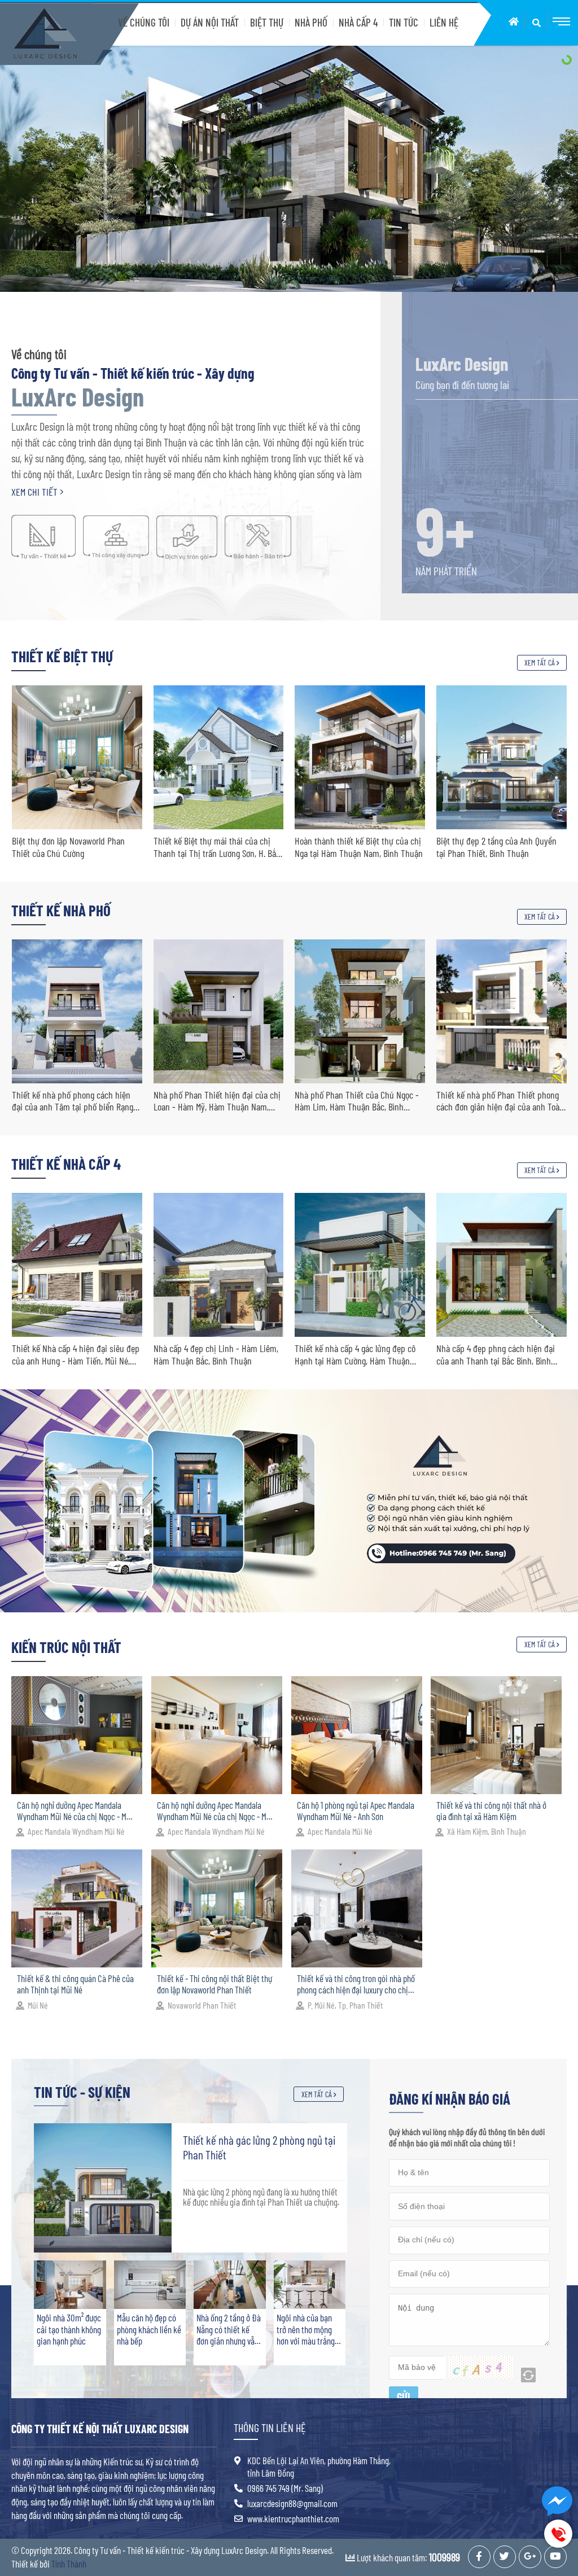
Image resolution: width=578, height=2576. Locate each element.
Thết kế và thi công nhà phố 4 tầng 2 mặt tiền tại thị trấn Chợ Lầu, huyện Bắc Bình (358, 1101)
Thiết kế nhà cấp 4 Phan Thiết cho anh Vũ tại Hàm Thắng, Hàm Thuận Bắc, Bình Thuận (355, 1355)
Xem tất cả (540, 662)
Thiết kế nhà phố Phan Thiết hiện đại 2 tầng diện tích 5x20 (501, 1101)
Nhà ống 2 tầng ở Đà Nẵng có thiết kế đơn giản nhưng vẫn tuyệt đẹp (229, 2329)
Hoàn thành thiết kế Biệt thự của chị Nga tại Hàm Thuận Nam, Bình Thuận (75, 847)
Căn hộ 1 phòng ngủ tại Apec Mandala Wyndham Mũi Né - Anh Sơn (356, 1810)
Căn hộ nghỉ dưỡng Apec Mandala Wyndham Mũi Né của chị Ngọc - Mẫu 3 (76, 1811)
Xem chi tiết (36, 492)
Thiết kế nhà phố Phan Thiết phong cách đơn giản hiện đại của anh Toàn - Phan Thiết (217, 1101)
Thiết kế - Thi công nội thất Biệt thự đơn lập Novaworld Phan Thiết (214, 1984)
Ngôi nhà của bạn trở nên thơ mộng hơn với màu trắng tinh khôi (306, 2329)
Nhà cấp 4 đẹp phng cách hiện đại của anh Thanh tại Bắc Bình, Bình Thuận (212, 1355)
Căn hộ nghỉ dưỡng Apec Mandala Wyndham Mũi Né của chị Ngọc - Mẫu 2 (216, 1811)
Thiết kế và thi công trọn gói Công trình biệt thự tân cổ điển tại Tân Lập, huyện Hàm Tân (495, 847)
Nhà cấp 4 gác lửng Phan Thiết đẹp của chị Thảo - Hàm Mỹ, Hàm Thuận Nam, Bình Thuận (498, 1355)
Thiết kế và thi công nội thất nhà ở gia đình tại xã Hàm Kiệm (491, 1810)
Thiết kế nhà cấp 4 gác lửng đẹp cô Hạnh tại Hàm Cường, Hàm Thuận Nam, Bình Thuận (72, 1355)
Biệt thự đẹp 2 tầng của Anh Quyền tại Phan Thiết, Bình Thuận (213, 847)
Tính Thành (69, 2564)
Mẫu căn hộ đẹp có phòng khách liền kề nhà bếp (149, 2329)
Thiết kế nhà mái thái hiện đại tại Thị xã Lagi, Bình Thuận (360, 847)
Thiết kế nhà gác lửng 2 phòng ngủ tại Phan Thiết (259, 2147)
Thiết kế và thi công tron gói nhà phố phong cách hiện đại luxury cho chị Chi (356, 1984)
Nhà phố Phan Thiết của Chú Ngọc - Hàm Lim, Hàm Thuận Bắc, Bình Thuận (73, 1101)
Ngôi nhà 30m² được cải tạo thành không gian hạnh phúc (69, 2329)
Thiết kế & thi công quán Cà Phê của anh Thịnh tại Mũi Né (75, 1984)
